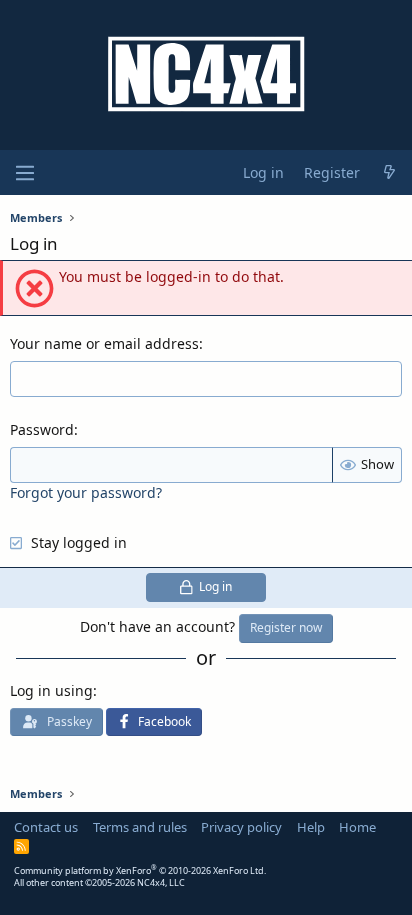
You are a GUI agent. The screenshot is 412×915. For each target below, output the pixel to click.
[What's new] (389, 173)
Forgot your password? (86, 492)
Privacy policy (241, 827)
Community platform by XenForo (140, 870)
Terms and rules (140, 827)
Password (42, 429)
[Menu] (25, 173)
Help (311, 827)
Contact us (46, 827)
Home (357, 827)
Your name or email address (104, 343)
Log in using (51, 690)
